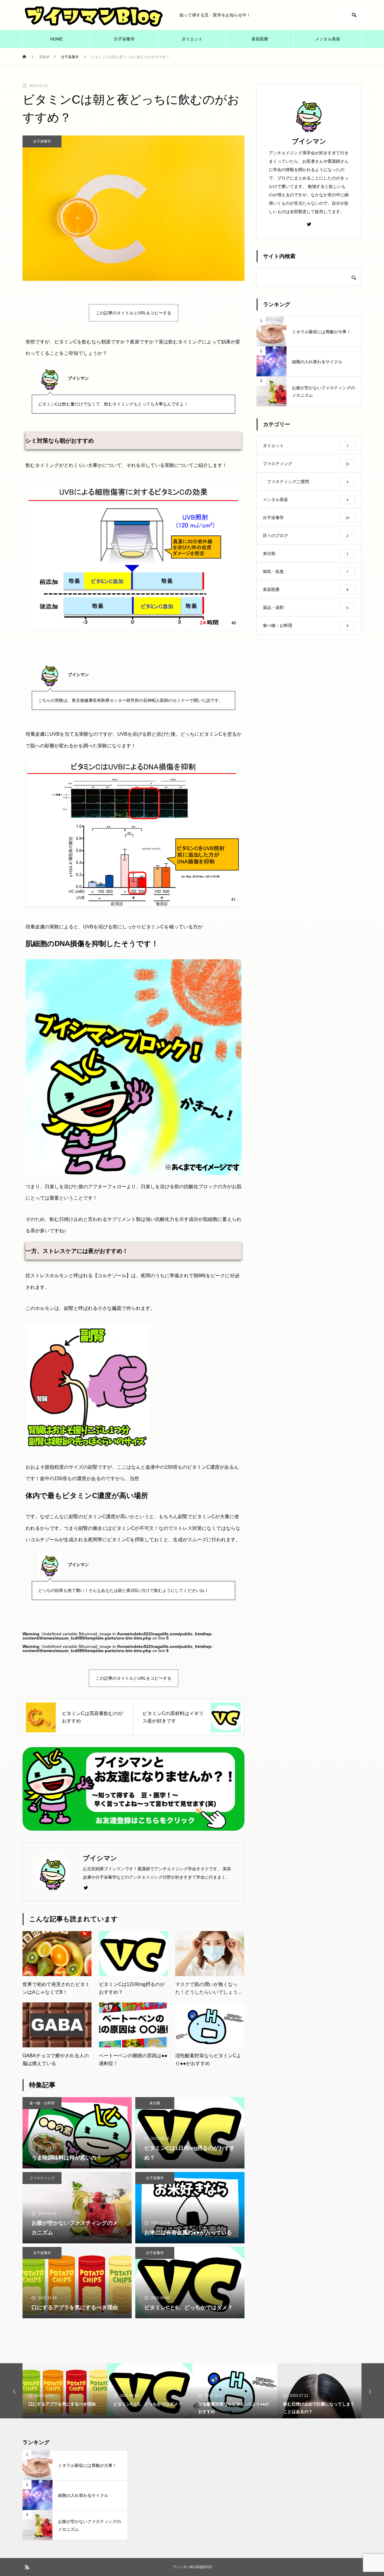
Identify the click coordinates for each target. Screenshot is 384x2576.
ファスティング (42, 2178)
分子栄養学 (124, 39)
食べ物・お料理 (42, 2103)
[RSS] (27, 2567)
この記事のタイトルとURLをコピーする (133, 313)
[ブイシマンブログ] (95, 15)
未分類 (155, 2103)
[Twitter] (86, 1887)
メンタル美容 (328, 39)
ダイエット (192, 39)
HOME (56, 39)
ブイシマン (309, 141)
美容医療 (260, 39)
